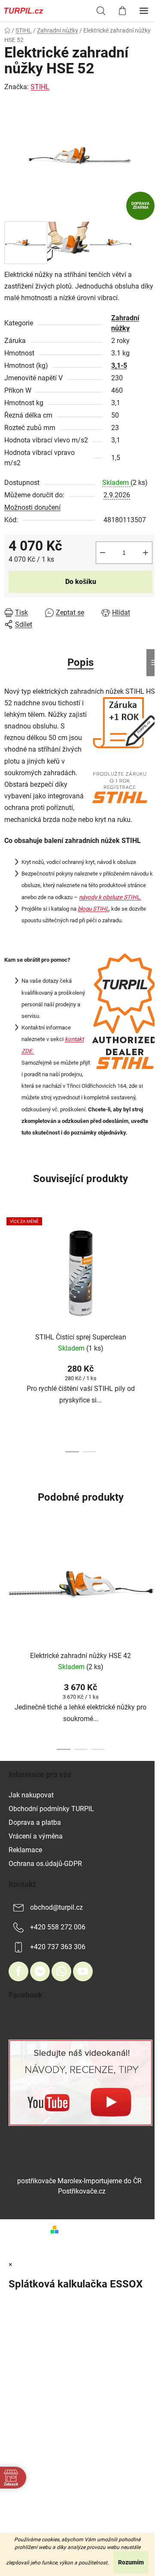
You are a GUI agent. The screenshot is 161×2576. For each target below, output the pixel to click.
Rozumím (131, 2562)
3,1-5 (119, 366)
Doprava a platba (35, 1822)
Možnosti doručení (32, 507)
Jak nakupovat (31, 1795)
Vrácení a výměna (36, 1836)
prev (9, 1268)
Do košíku (81, 582)
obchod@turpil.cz (56, 1907)
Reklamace (25, 1850)
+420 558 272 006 (58, 1927)
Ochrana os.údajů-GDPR (45, 1864)
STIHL (40, 87)
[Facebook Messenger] (40, 1971)
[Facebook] (18, 1971)
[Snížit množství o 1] (103, 553)
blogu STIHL (93, 909)
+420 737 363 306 (58, 1947)
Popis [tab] (80, 662)
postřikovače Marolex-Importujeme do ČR (79, 2181)
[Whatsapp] (61, 1971)
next (152, 1268)
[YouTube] (83, 1971)
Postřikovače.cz (82, 2191)
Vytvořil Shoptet (86, 2229)
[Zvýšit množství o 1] (146, 553)
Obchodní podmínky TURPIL (51, 1809)
